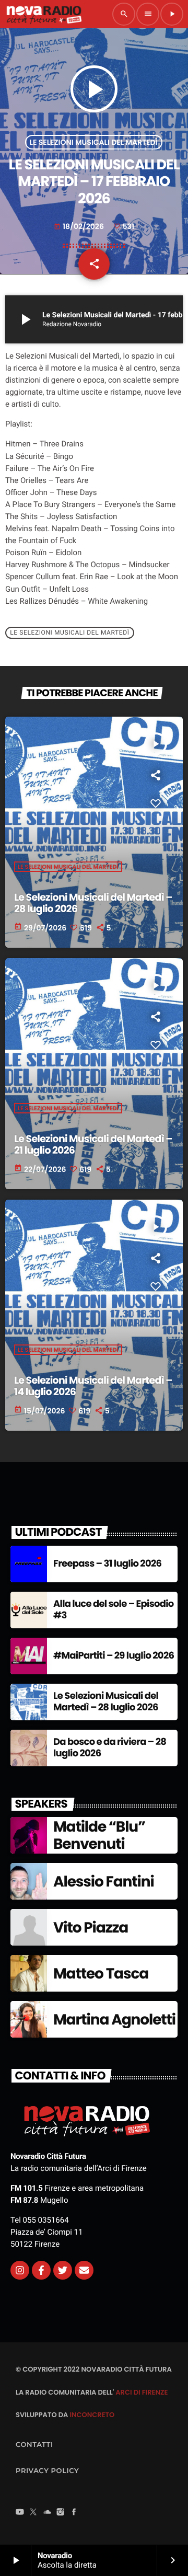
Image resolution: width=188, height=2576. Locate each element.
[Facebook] (74, 2513)
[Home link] (44, 14)
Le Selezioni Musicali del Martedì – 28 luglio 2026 (93, 903)
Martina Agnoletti (114, 2020)
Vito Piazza (91, 1928)
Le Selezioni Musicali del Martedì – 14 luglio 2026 (93, 1386)
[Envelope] (84, 2270)
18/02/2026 (80, 226)
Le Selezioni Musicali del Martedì (94, 142)
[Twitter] (63, 2270)
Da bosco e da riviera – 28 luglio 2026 (110, 1748)
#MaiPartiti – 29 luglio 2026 (114, 1656)
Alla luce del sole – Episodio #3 (114, 1610)
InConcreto (92, 2415)
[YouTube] (20, 2513)
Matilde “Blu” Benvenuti (99, 1836)
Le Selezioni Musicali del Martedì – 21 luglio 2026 (93, 1145)
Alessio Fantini (104, 1882)
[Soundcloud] (47, 2513)
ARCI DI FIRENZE (142, 2392)
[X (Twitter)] (33, 2513)
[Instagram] (20, 2270)
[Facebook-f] (41, 2270)
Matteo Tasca (101, 1974)
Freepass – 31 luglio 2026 (107, 1564)
